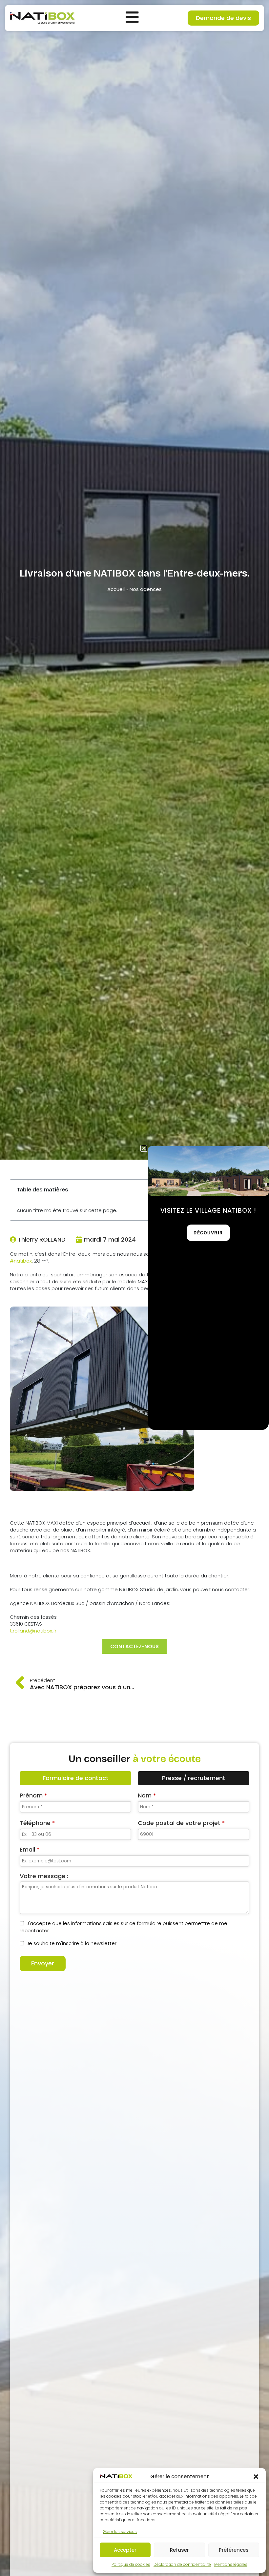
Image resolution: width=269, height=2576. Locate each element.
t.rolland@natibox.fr (33, 1631)
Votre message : (44, 1876)
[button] (256, 2477)
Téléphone (37, 1823)
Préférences (234, 2550)
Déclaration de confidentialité (182, 2564)
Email (30, 1849)
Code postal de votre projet (181, 1823)
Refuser (179, 2550)
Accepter (125, 2550)
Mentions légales (231, 2564)
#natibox (21, 1261)
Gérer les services (120, 2532)
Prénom (33, 1795)
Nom (147, 1795)
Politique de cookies (131, 2564)
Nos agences (146, 589)
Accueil (116, 589)
